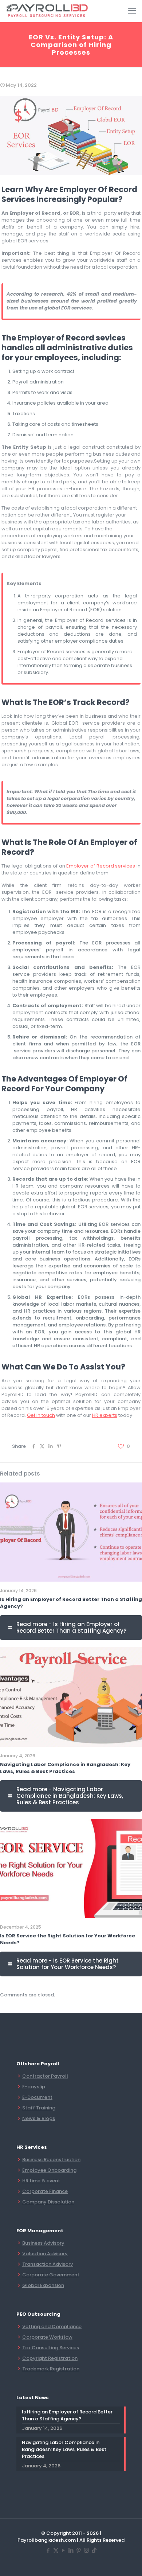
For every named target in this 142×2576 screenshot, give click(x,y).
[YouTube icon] (64, 2550)
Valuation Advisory (45, 2254)
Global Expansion (43, 2285)
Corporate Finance (45, 2191)
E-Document (37, 2097)
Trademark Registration (51, 2369)
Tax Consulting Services (51, 2348)
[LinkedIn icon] (71, 2550)
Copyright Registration (50, 2358)
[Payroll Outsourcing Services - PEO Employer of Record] (48, 11)
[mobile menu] (132, 11)
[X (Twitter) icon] (56, 2550)
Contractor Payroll (45, 2076)
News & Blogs (39, 2118)
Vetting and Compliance (52, 2326)
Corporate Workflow (47, 2337)
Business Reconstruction (51, 2160)
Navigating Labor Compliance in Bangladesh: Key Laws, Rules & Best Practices (65, 1768)
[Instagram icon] (86, 2550)
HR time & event (41, 2181)
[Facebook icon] (48, 2550)
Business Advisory (43, 2243)
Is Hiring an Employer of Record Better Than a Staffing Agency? (67, 2415)
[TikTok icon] (94, 2550)
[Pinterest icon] (79, 2550)
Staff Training (39, 2108)
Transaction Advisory (48, 2264)
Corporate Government (51, 2275)
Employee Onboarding (49, 2170)
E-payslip (34, 2087)
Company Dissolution (48, 2202)
